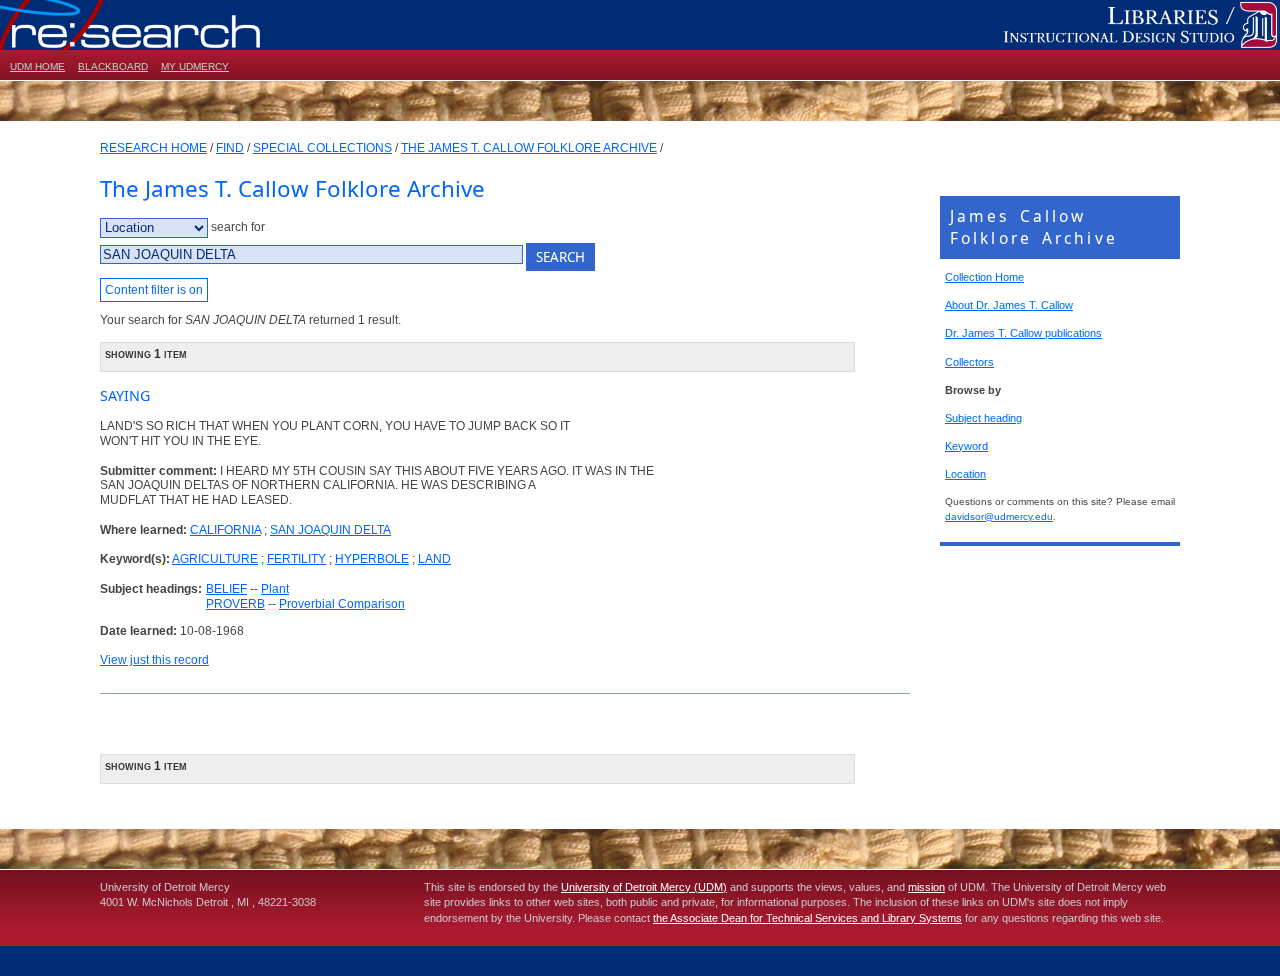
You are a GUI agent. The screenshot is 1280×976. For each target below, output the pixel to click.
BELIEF (226, 589)
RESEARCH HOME (153, 148)
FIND (230, 148)
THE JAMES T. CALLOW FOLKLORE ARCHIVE (529, 148)
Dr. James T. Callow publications (1023, 333)
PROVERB (235, 604)
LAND (434, 559)
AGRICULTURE (215, 559)
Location (965, 474)
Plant (275, 589)
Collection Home (984, 277)
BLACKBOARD (113, 66)
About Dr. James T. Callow (1009, 305)
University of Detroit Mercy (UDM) (644, 887)
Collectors (969, 362)
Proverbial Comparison (342, 604)
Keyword (966, 446)
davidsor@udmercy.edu (999, 516)
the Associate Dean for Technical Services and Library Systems (807, 918)
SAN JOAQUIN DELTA (330, 530)
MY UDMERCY (195, 66)
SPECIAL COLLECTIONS (322, 148)
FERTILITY (296, 559)
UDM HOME (37, 66)
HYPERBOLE (372, 559)
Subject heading (983, 418)
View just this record (154, 660)
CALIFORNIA (225, 530)
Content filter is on (154, 290)
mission (926, 887)
